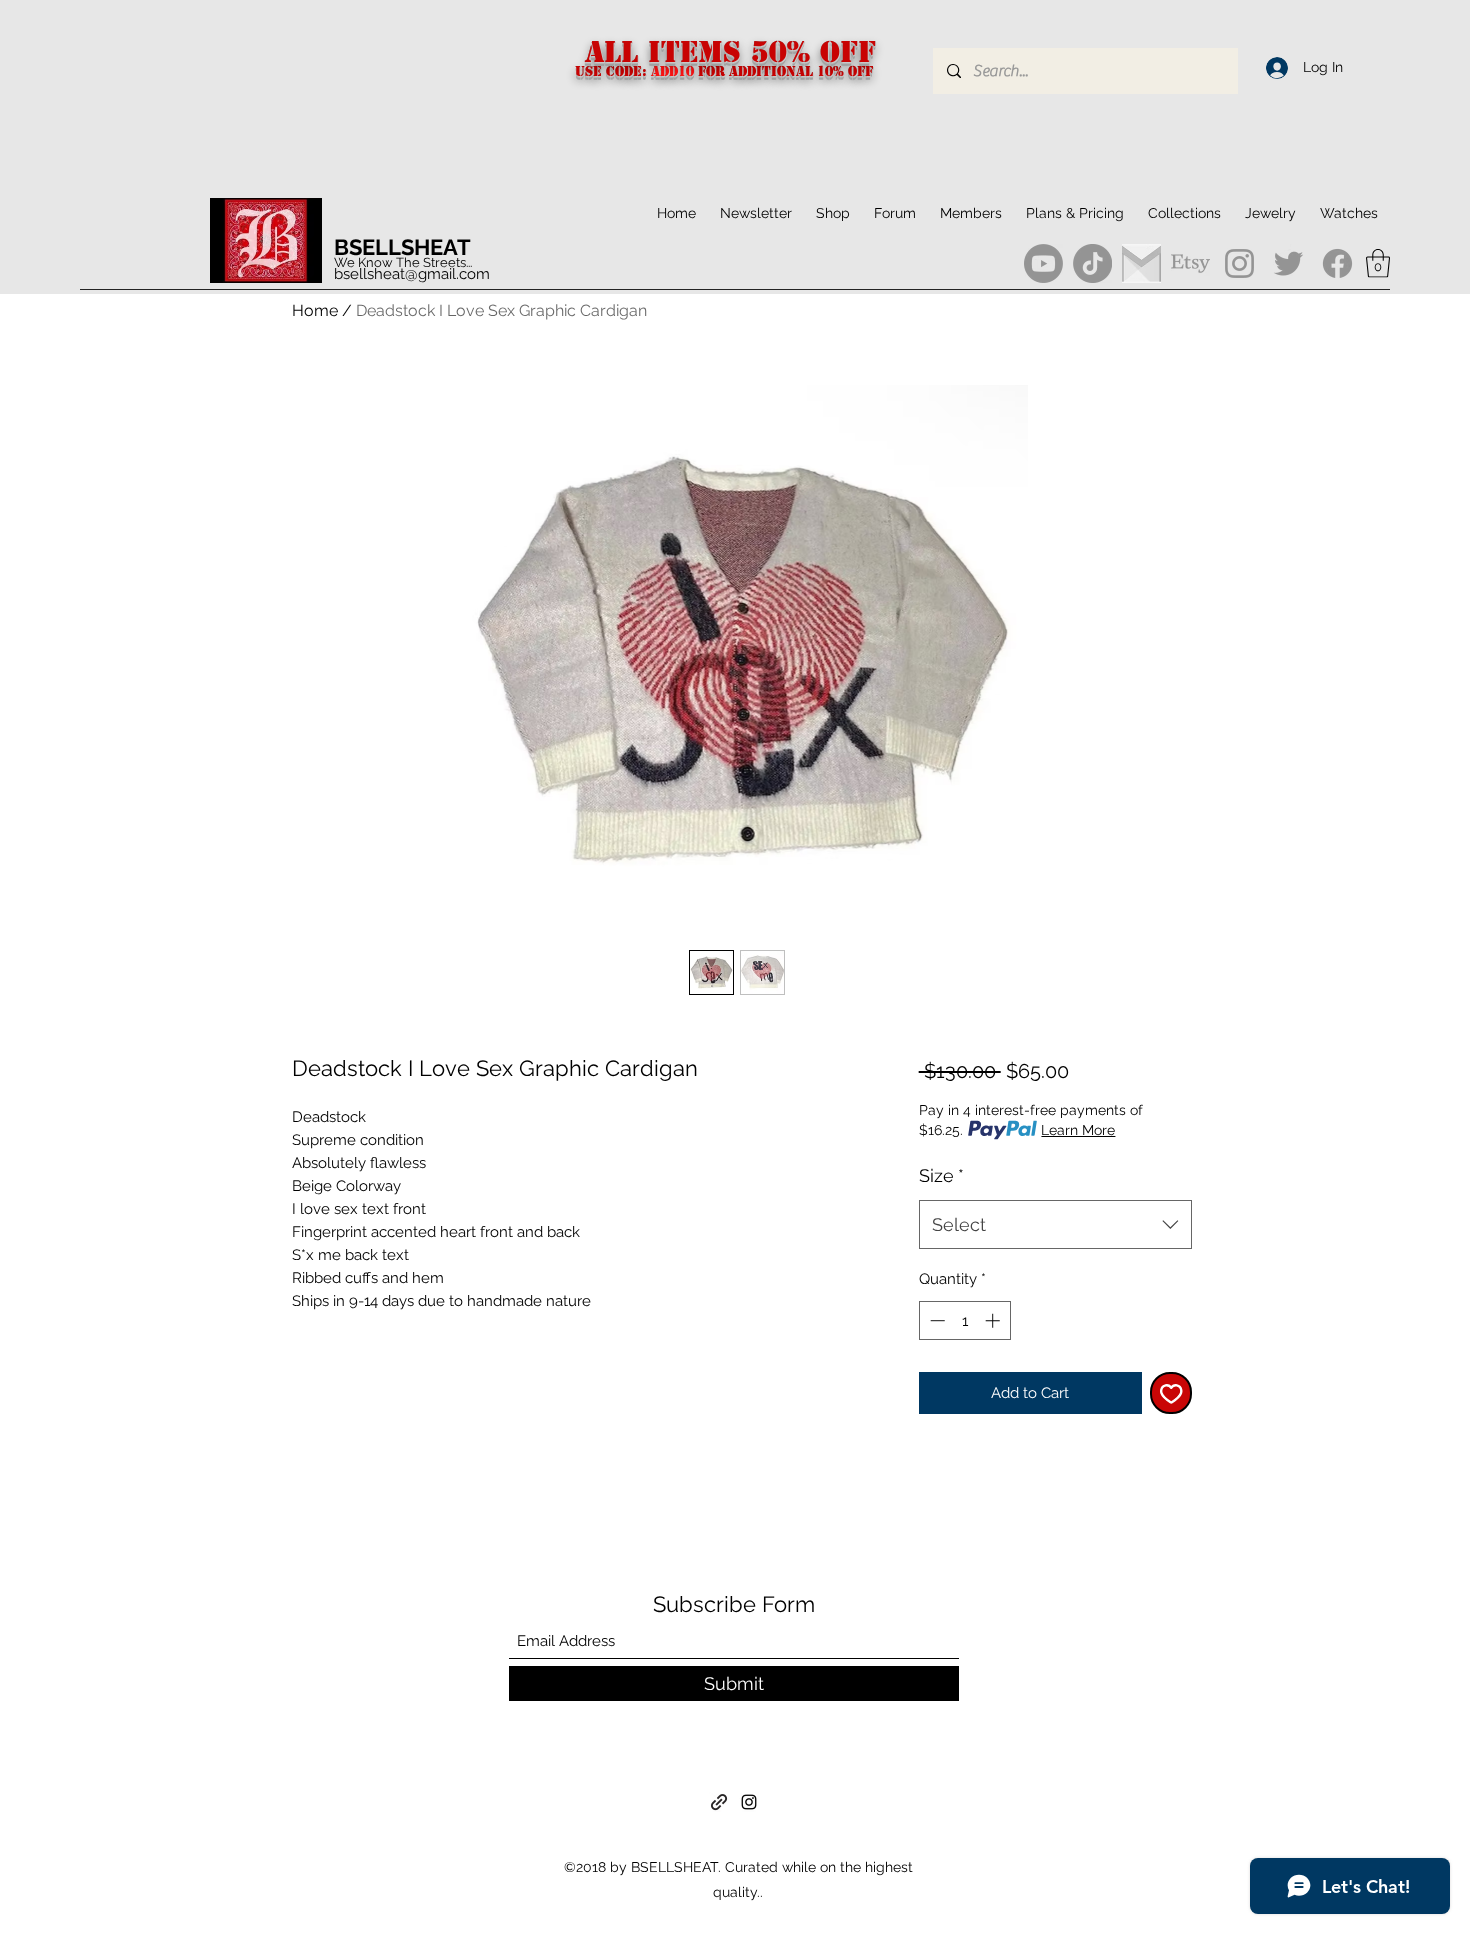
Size (941, 1175)
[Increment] (994, 1320)
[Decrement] (935, 1320)
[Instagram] (1239, 263)
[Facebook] (1337, 263)
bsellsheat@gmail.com (412, 274)
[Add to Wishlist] (1171, 1393)
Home (315, 310)
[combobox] (1055, 1225)
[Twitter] (1288, 263)
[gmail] (1141, 263)
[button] (1184, 213)
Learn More (1078, 1130)
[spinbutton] (964, 1320)
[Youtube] (1043, 263)
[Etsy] (1190, 263)
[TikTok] (1092, 263)
